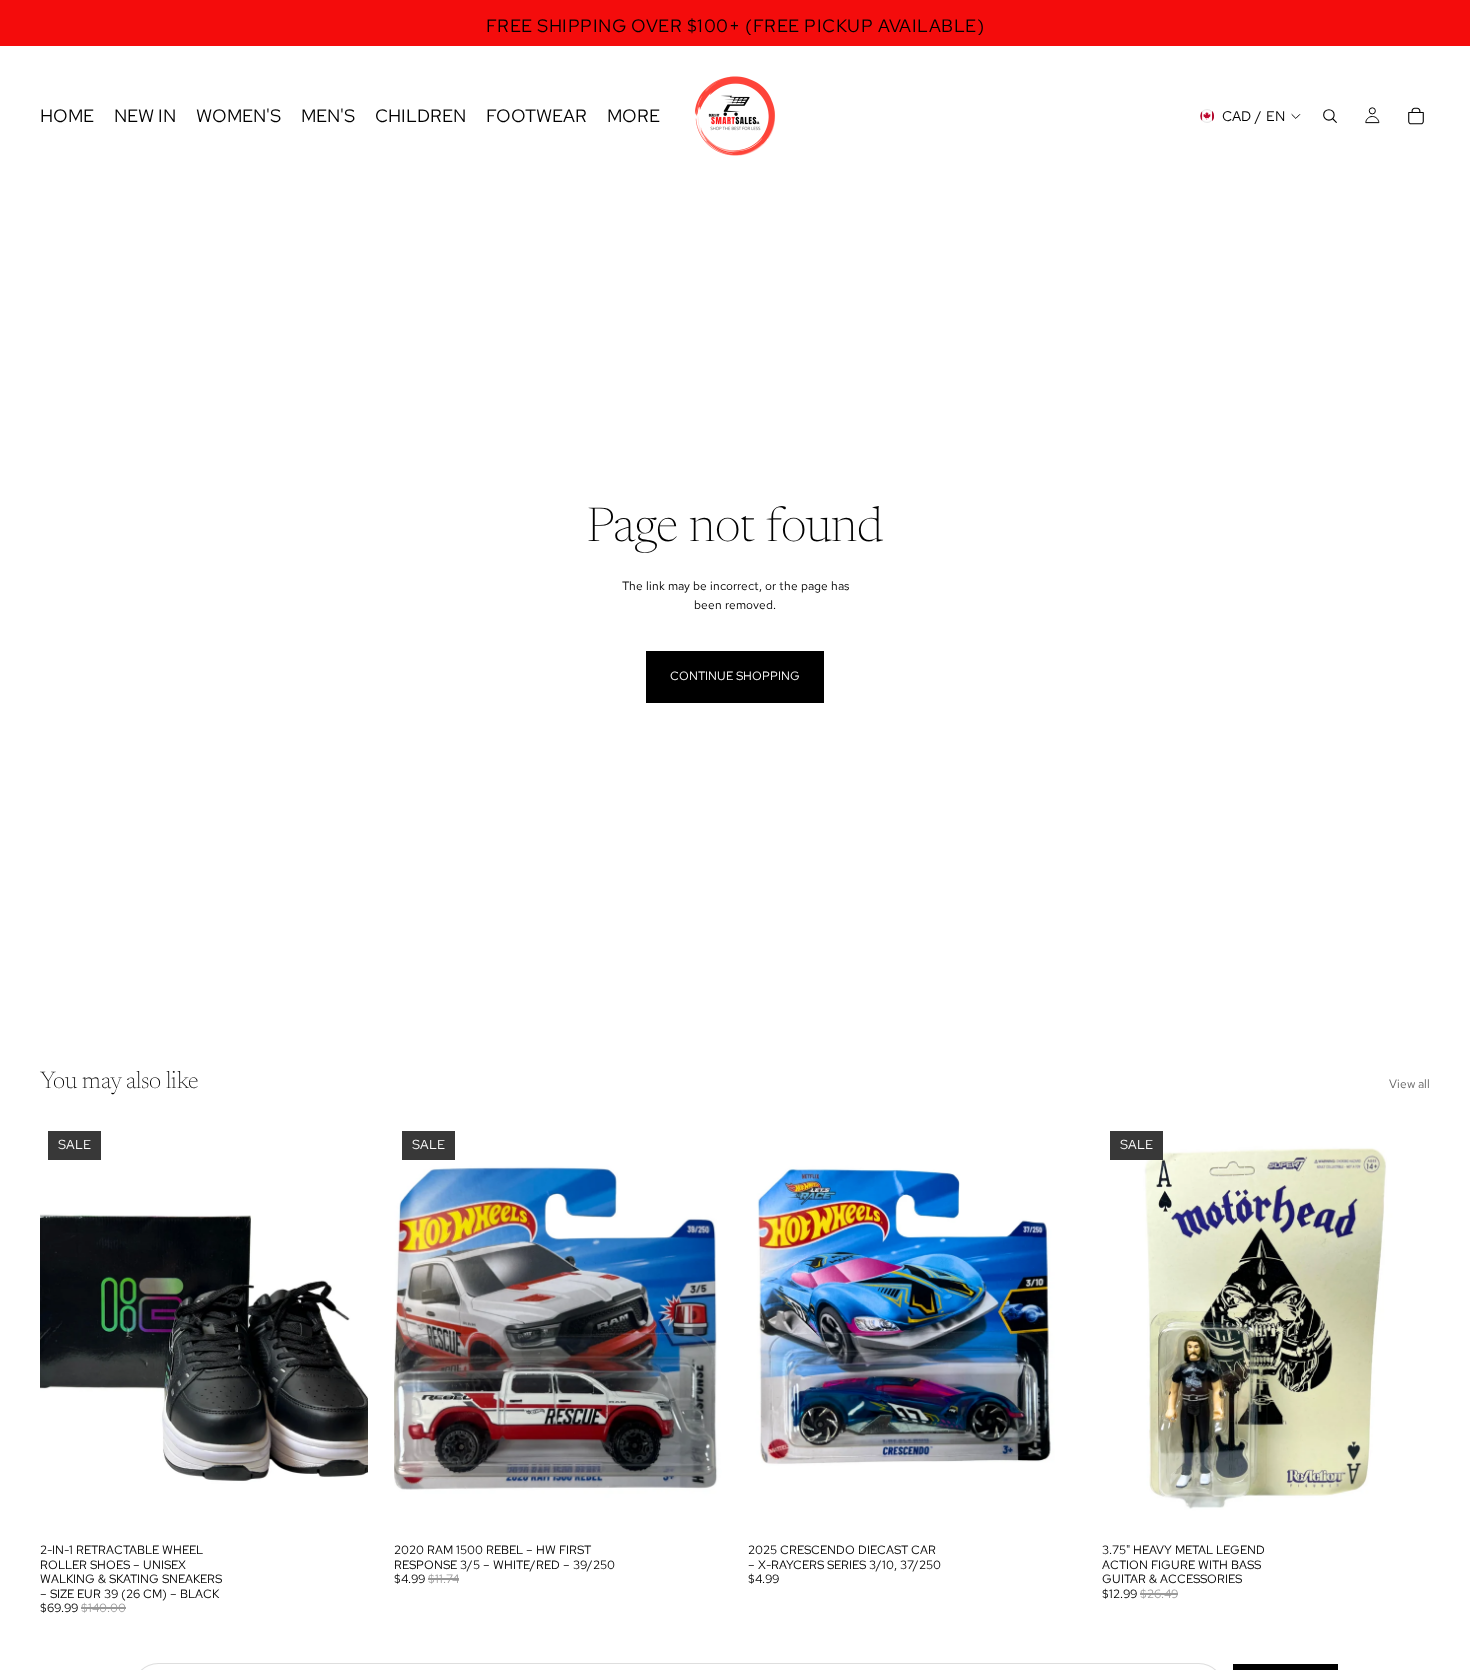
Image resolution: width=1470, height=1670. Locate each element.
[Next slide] (338, 1328)
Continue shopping (735, 676)
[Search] (1330, 116)
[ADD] (337, 1503)
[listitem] (633, 116)
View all (1409, 1084)
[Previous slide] (70, 1328)
